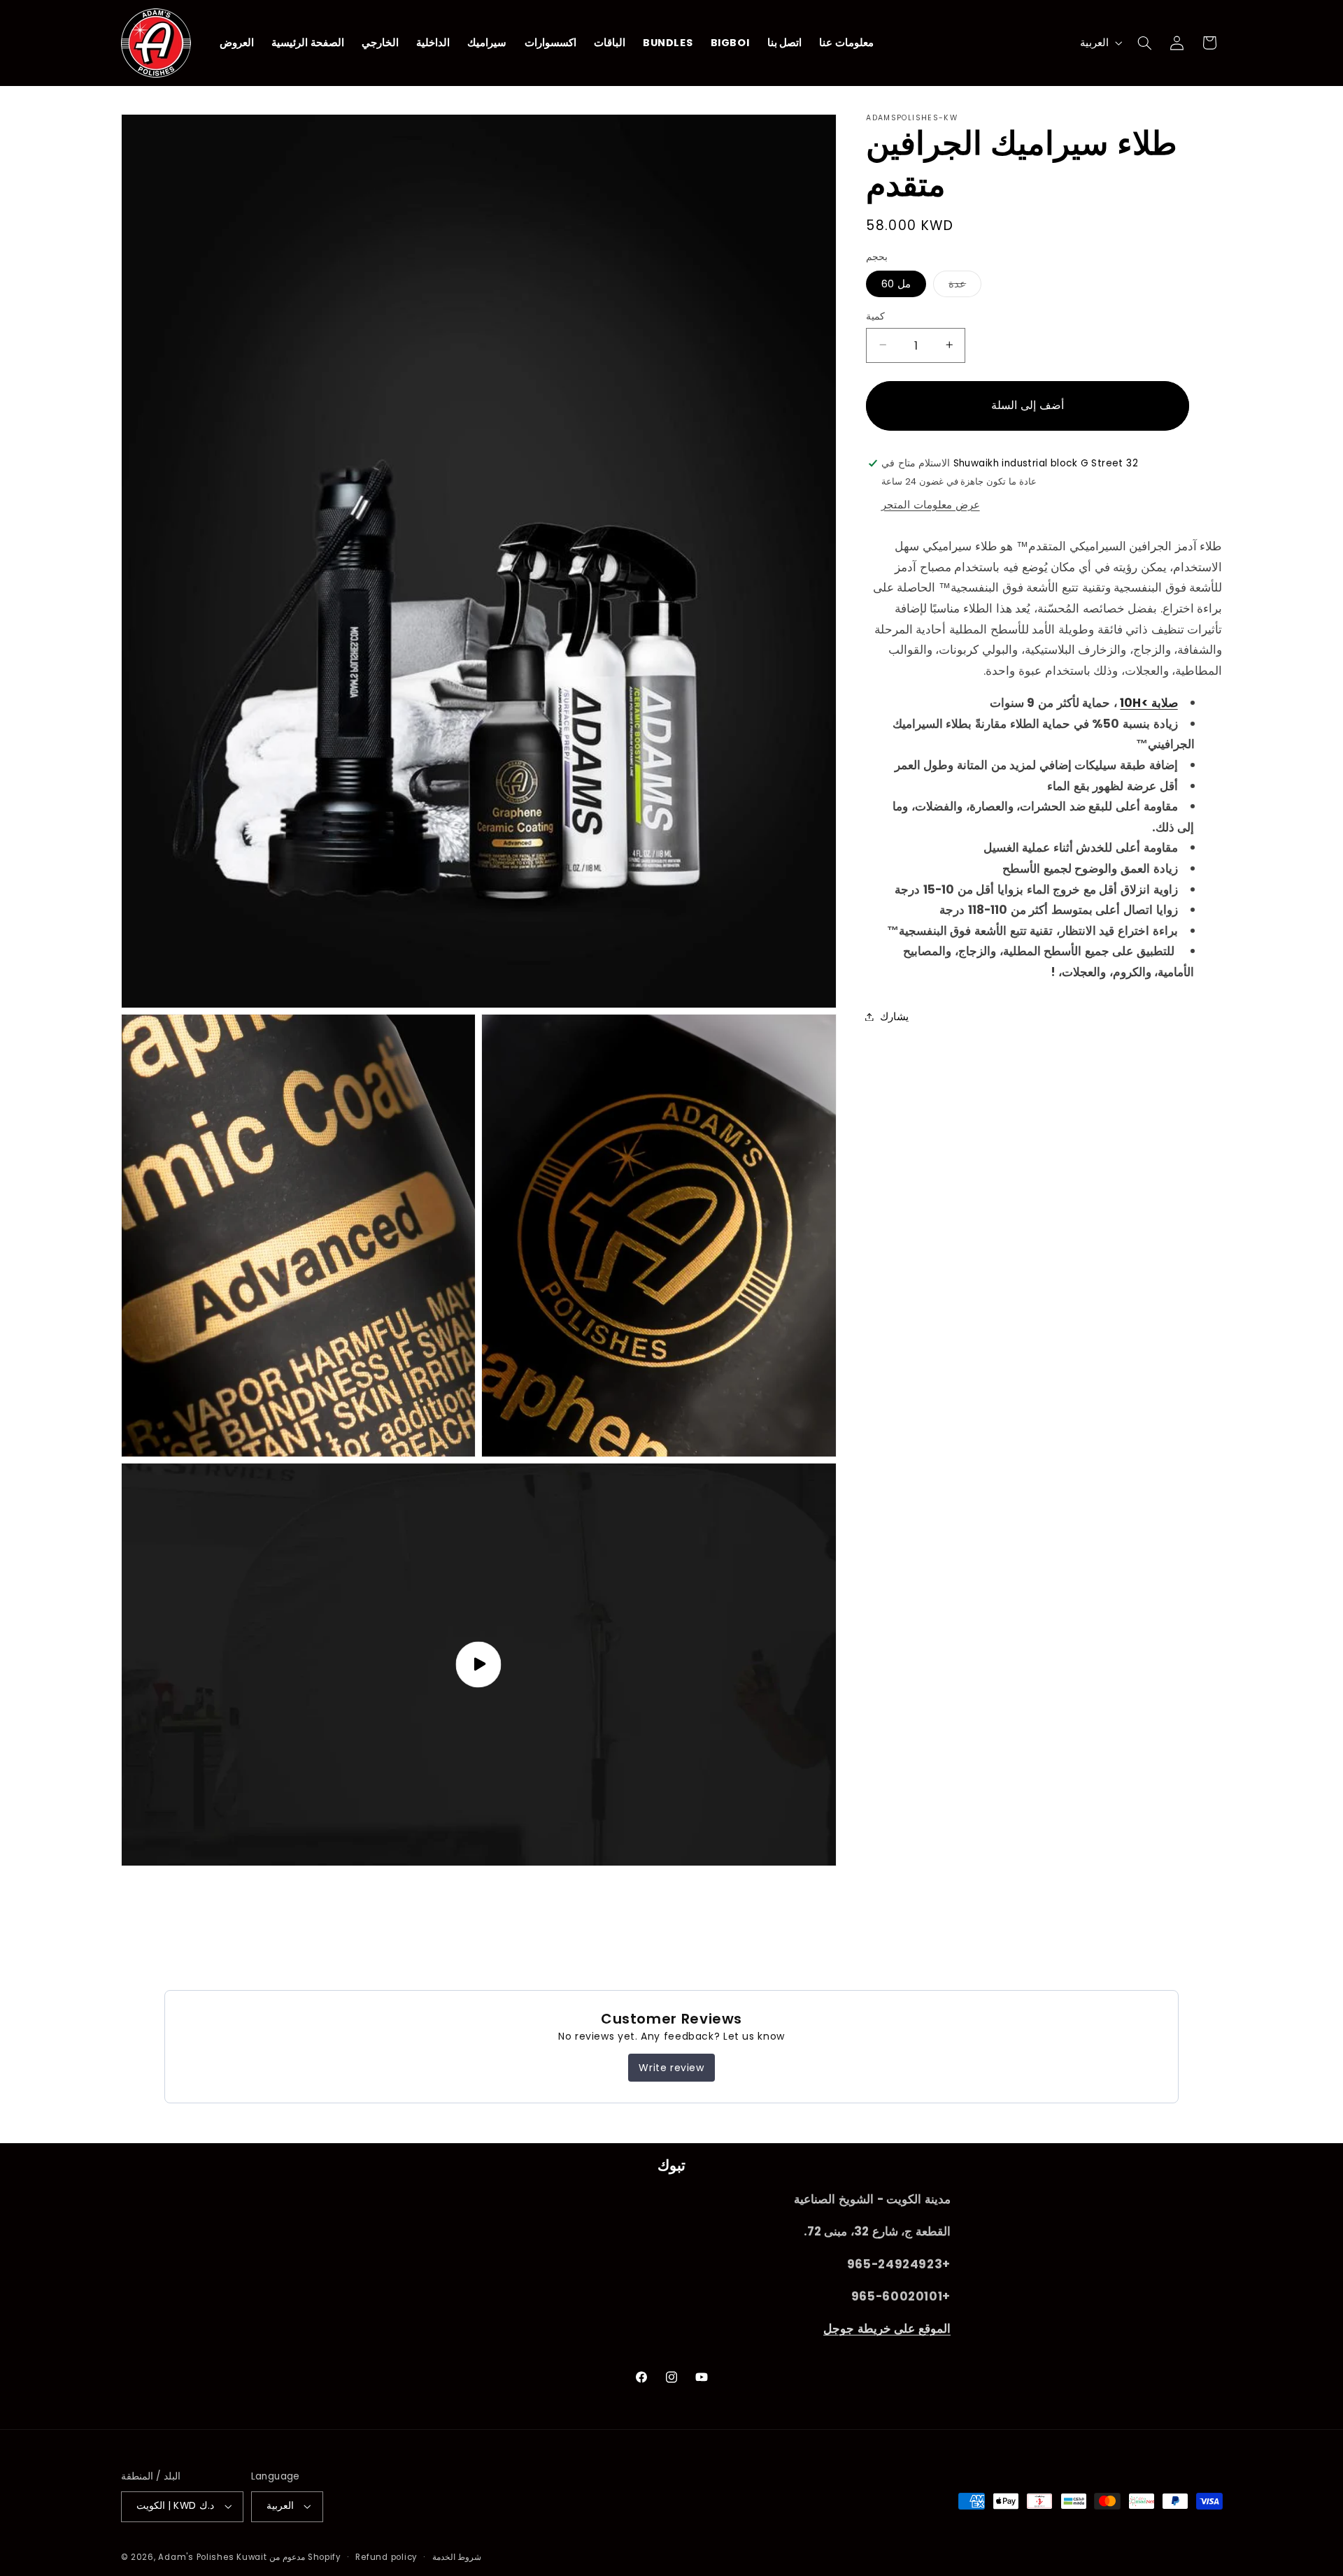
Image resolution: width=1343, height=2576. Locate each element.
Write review (671, 2068)
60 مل (896, 283)
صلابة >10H (1149, 703)
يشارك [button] (894, 1016)
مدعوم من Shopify (305, 2557)
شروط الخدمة (457, 2557)
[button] (1144, 43)
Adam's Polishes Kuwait (212, 2557)
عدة (965, 286)
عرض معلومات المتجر (930, 504)
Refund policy (386, 2557)
